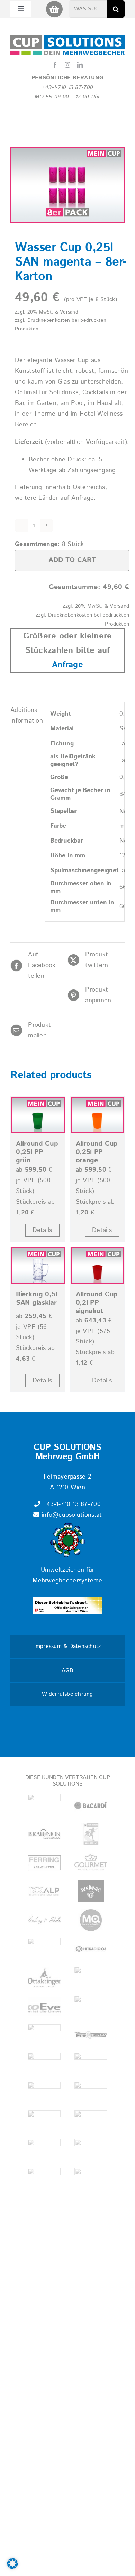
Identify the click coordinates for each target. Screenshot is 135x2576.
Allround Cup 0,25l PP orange (97, 1152)
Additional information (25, 715)
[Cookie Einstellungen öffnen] (12, 2567)
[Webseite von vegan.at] (44, 2150)
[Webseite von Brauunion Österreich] (44, 1834)
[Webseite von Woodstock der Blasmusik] (91, 2064)
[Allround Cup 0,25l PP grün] (38, 1115)
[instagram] (67, 65)
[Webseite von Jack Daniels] (91, 1891)
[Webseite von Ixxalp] (44, 1891)
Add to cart (72, 560)
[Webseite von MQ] (91, 1920)
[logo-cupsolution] (67, 38)
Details (42, 1230)
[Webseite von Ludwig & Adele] (44, 1920)
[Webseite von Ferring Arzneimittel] (44, 1863)
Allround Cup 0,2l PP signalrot (97, 1303)
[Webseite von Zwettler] (44, 2093)
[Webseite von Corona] (91, 2006)
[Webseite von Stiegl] (91, 2093)
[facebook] (55, 65)
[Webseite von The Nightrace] (44, 1949)
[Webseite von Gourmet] (91, 1863)
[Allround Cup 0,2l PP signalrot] (98, 1265)
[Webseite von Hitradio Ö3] (91, 1949)
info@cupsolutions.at (71, 1515)
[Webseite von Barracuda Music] (44, 2064)
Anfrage (67, 665)
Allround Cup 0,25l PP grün (37, 1152)
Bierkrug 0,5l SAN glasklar (37, 1299)
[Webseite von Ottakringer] (44, 1977)
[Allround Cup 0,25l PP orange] (98, 1115)
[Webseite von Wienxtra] (91, 2179)
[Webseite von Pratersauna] (91, 1977)
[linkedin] (80, 65)
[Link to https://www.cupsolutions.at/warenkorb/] (54, 9)
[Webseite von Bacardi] (91, 1805)
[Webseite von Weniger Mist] (91, 2150)
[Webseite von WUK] (44, 2179)
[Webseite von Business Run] (91, 1834)
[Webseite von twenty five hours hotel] (44, 1805)
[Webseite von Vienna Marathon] (44, 2121)
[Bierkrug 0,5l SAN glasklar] (38, 1265)
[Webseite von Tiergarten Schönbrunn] (91, 2121)
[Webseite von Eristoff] (44, 2035)
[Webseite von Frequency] (91, 2035)
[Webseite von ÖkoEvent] (44, 2006)
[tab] (25, 716)
